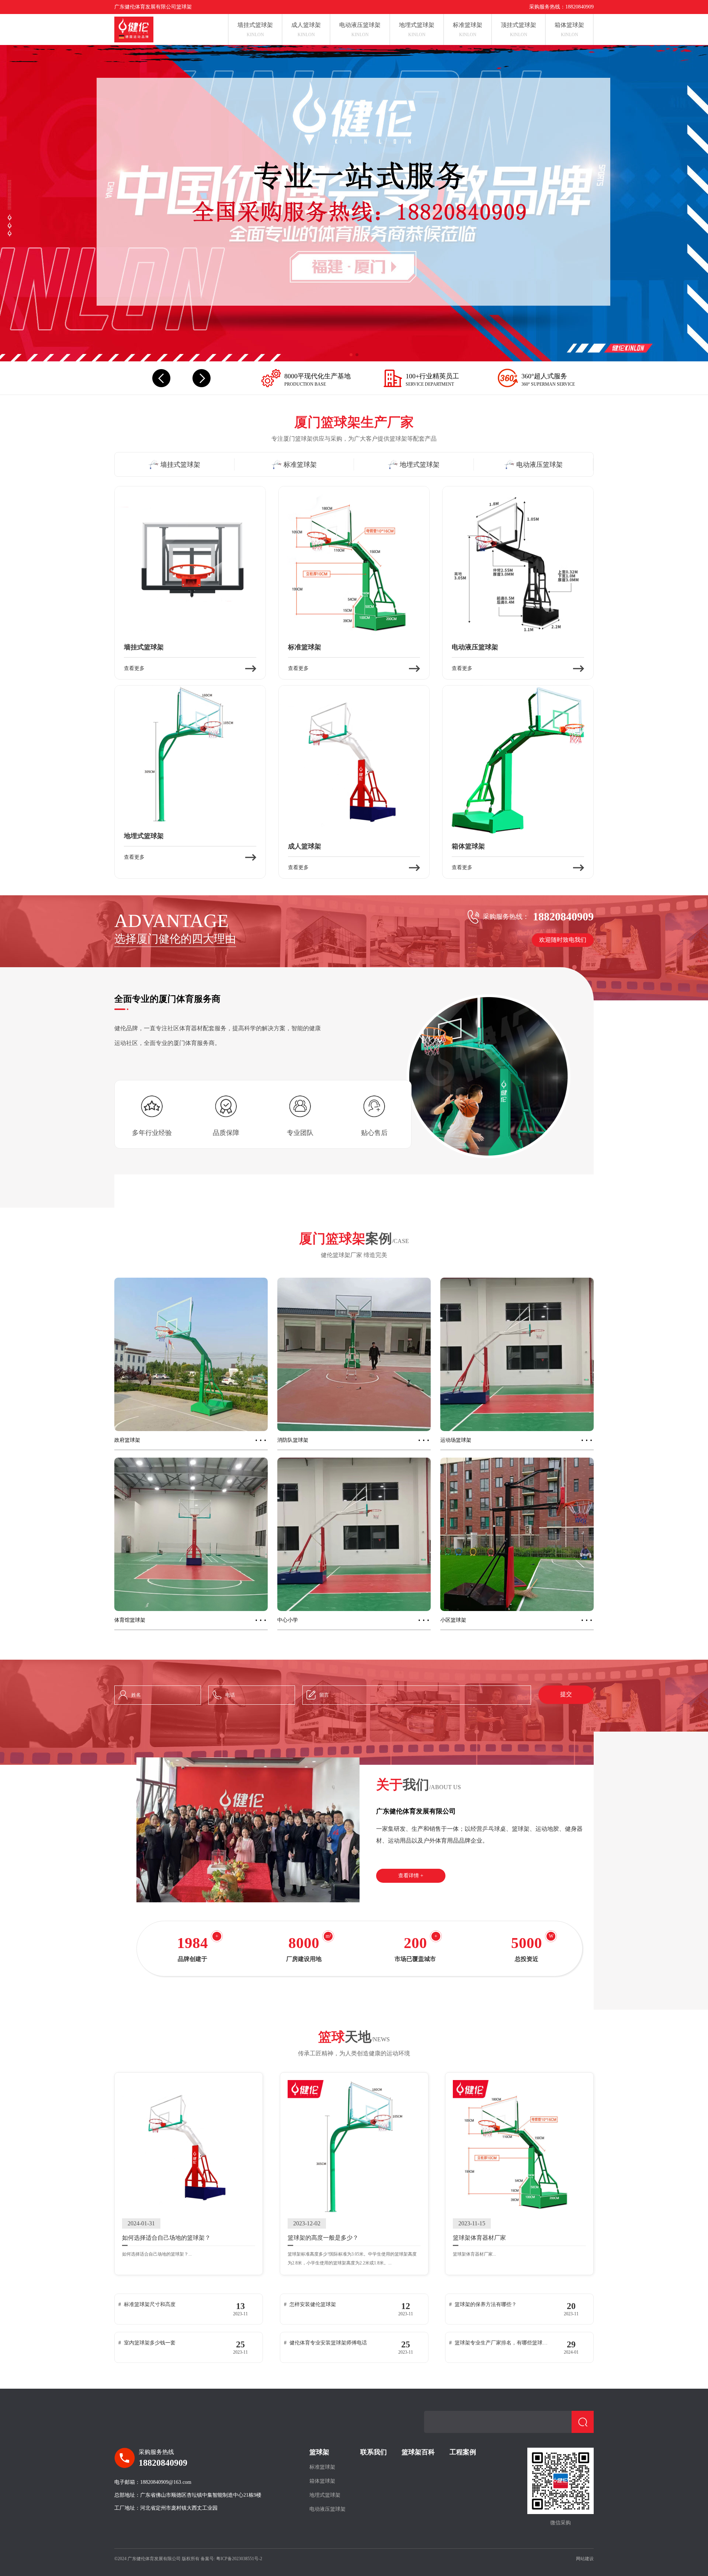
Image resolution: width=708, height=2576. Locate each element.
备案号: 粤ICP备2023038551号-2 (231, 2559)
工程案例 (463, 2452)
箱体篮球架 (322, 2481)
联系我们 (374, 2452)
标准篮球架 (322, 2467)
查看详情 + (411, 1876)
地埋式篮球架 (325, 2495)
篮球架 (319, 2452)
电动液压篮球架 (327, 2509)
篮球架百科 (418, 2452)
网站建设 (585, 2559)
